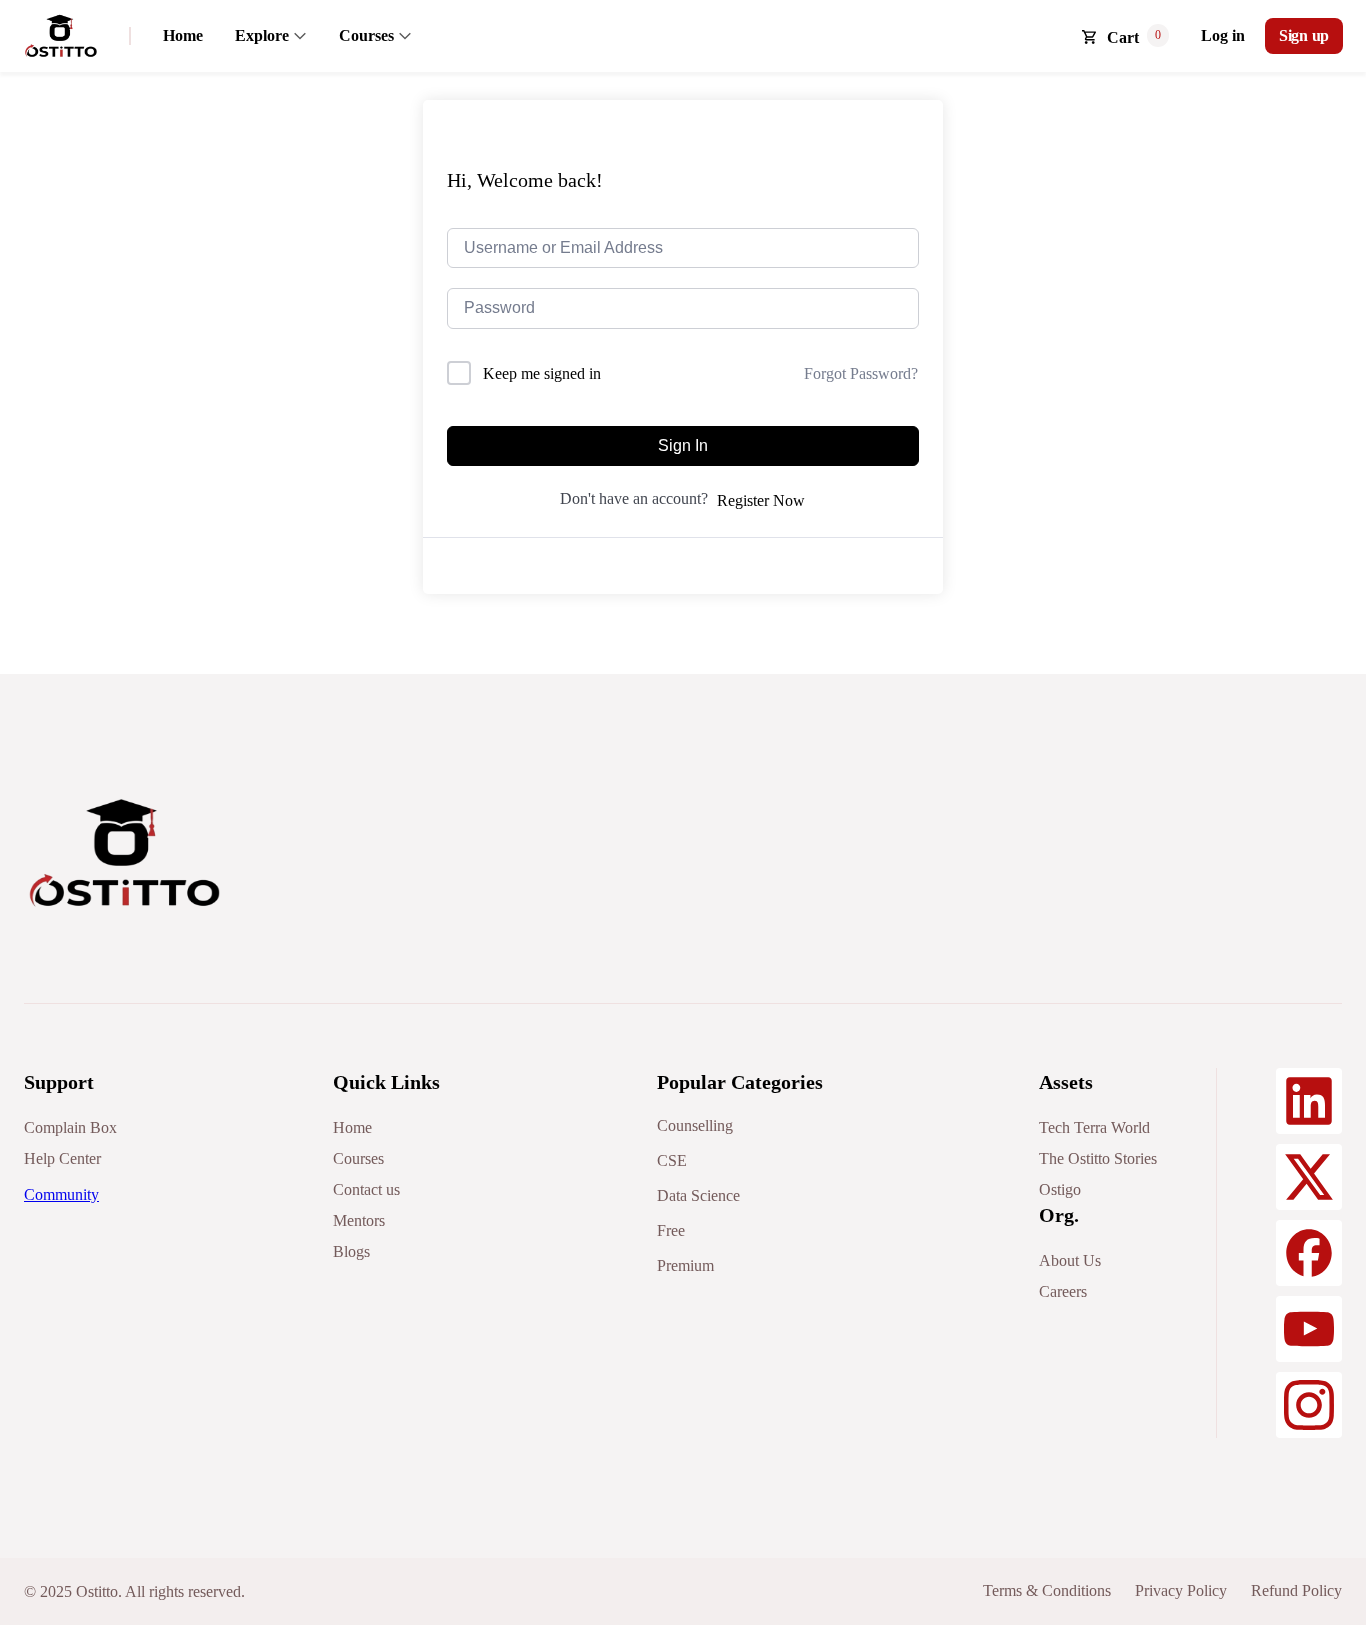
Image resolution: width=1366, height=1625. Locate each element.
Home (183, 35)
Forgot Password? (861, 373)
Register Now (761, 500)
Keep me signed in (542, 373)
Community (61, 1194)
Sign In (683, 445)
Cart (1123, 37)
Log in (1223, 35)
